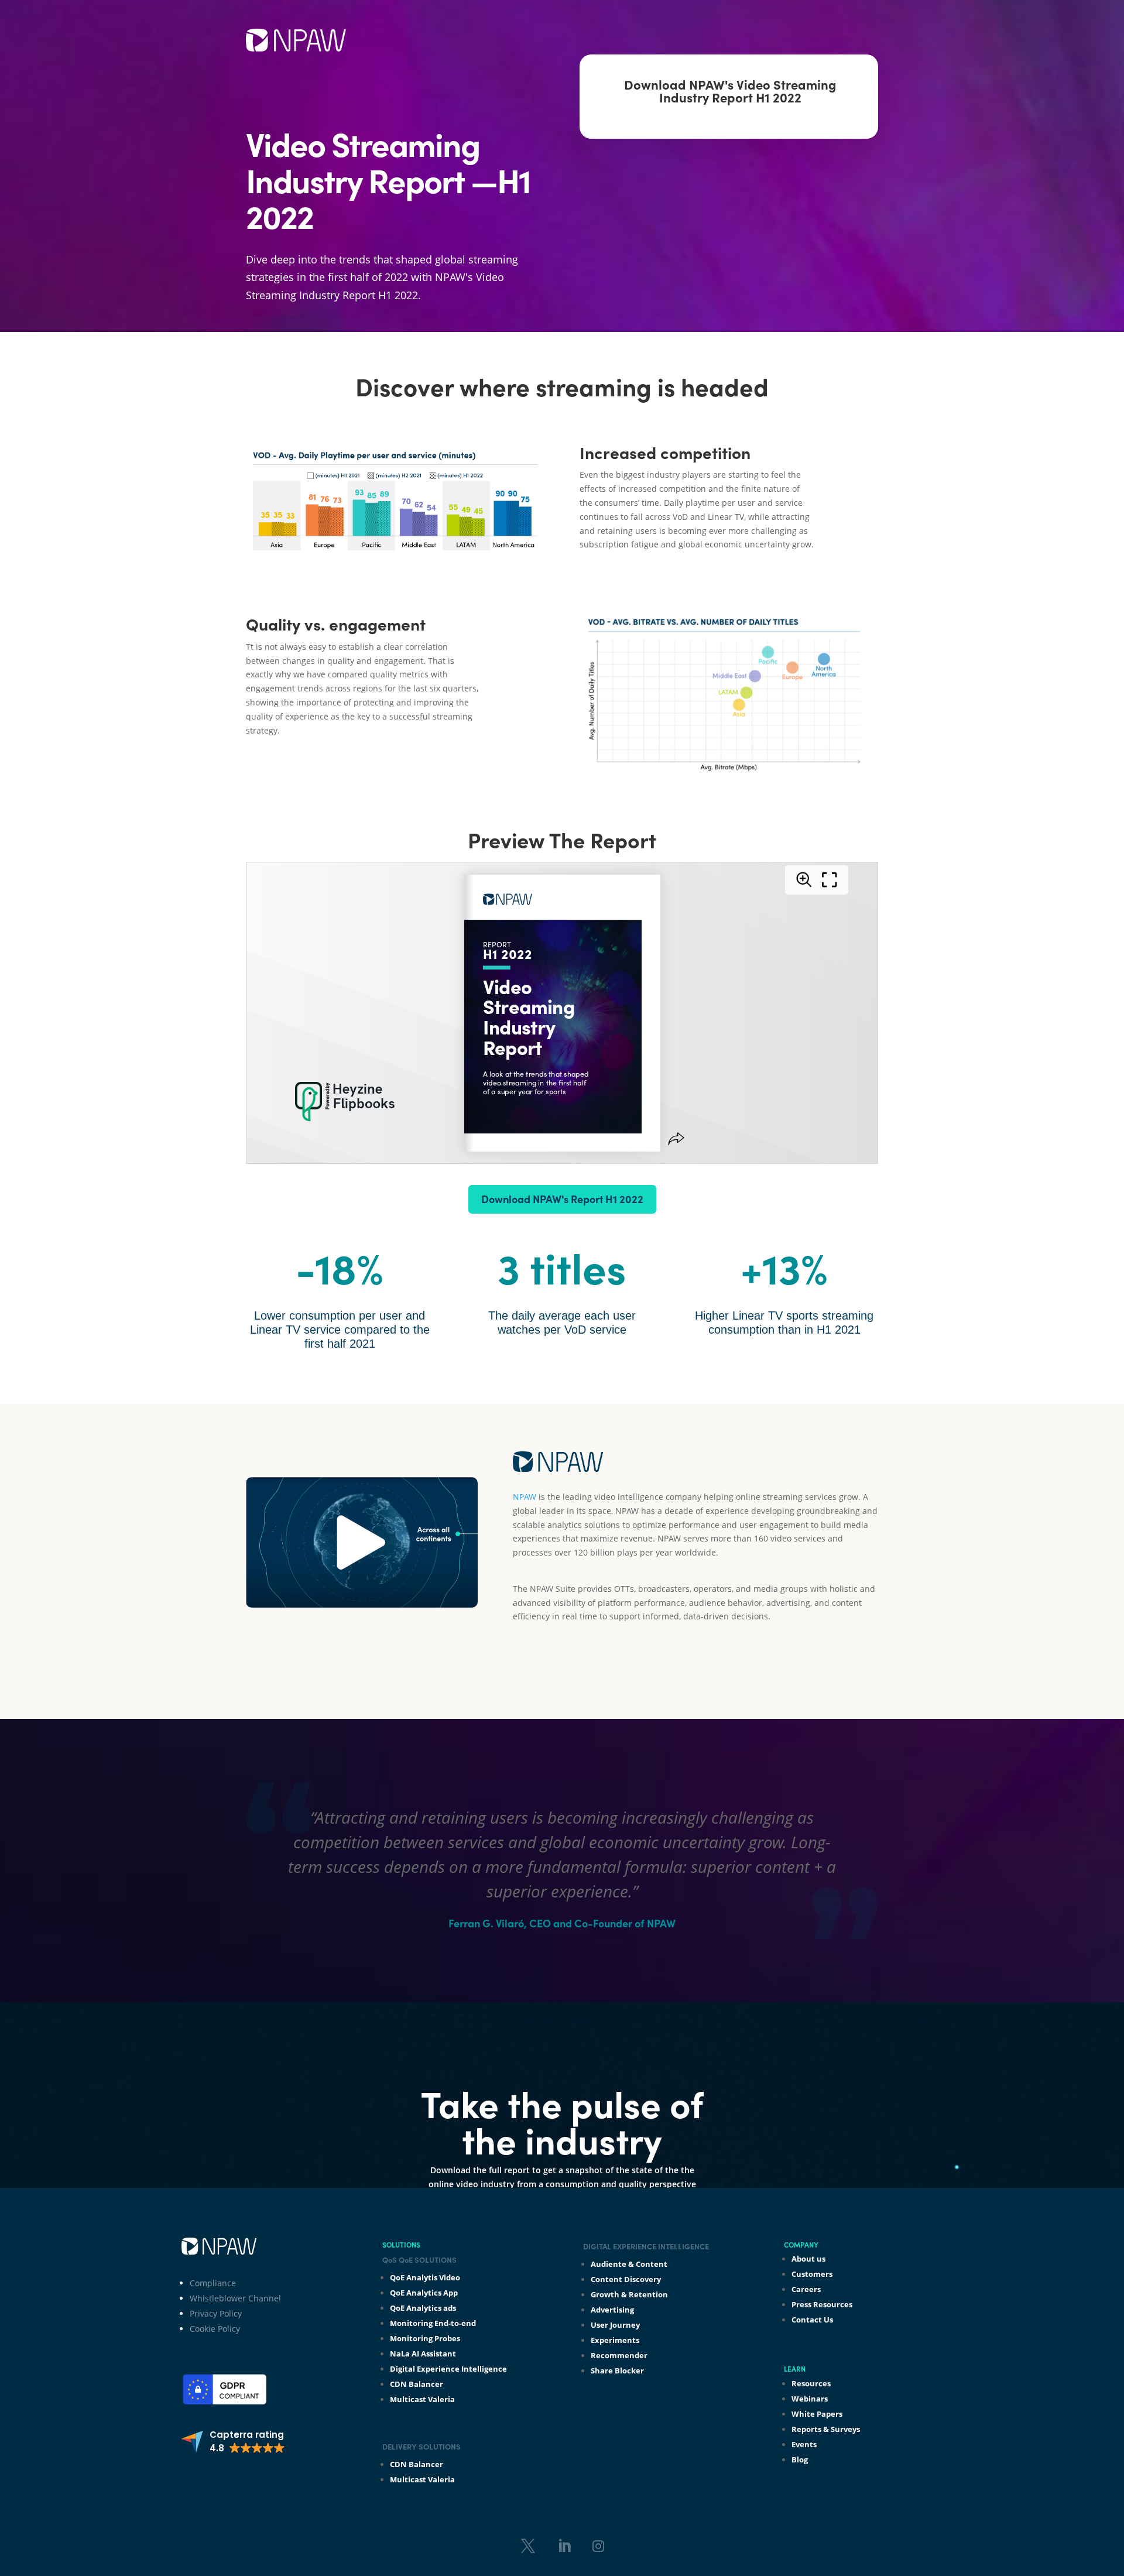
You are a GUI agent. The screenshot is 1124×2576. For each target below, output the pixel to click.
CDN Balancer (417, 2384)
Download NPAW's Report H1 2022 (562, 1199)
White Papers (817, 2414)
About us (808, 2259)
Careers (806, 2289)
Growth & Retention (629, 2294)
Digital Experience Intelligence (448, 2369)
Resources (811, 2383)
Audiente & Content (629, 2264)
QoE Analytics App (424, 2293)
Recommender (619, 2355)
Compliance (213, 2283)
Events (804, 2444)
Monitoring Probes (425, 2338)
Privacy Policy (216, 2313)
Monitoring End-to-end (433, 2323)
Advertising (612, 2310)
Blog (800, 2459)
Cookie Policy (215, 2329)
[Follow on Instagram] (598, 2546)
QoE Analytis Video (425, 2277)
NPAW (525, 1497)
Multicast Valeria (422, 2399)
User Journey (615, 2325)
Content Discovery (626, 2279)
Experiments (615, 2340)
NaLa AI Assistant (423, 2354)
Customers (812, 2274)
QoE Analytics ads (423, 2308)
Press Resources (822, 2304)
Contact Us (812, 2320)
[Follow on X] (528, 2546)
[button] (233, 2442)
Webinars (810, 2399)
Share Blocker (617, 2371)
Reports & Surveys (826, 2429)
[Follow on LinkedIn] (564, 2546)
